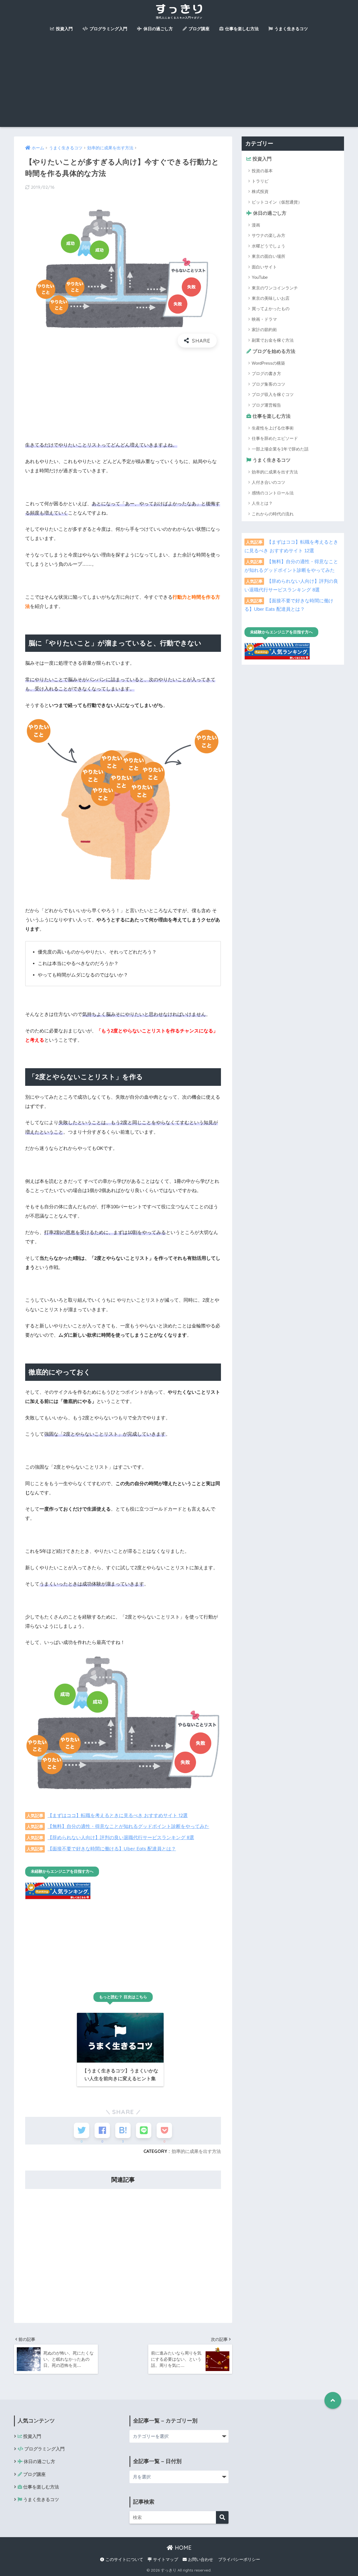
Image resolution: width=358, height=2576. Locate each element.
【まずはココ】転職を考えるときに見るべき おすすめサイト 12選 (118, 1815)
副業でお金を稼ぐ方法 (273, 340)
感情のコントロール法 (273, 493)
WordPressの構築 (268, 363)
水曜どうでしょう (268, 246)
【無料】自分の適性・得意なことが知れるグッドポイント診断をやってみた (128, 1826)
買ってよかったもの (271, 309)
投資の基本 (262, 171)
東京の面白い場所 (268, 256)
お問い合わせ (200, 2560)
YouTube (260, 277)
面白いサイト (264, 267)
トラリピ (260, 181)
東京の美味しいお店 (271, 298)
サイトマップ (165, 2560)
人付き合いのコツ (268, 482)
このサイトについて (124, 2560)
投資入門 (64, 29)
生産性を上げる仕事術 (273, 428)
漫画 (256, 225)
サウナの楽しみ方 (268, 235)
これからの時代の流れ (273, 514)
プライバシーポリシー (239, 2560)
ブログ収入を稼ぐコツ (273, 394)
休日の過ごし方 (158, 29)
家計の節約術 (264, 330)
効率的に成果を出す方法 (196, 2151)
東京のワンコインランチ (275, 288)
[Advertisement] (179, 85)
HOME (182, 2548)
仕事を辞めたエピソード (275, 438)
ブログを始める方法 (273, 351)
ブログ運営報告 (266, 405)
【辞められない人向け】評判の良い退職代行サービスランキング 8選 (121, 1837)
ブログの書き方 (266, 373)
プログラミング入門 (108, 29)
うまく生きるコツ (291, 29)
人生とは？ (262, 503)
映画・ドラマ (264, 319)
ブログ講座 (198, 29)
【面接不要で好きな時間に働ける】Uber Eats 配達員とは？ (112, 1849)
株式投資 (260, 191)
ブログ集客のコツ (268, 384)
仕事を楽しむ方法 (241, 29)
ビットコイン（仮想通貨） (277, 202)
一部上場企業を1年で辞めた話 (280, 449)
